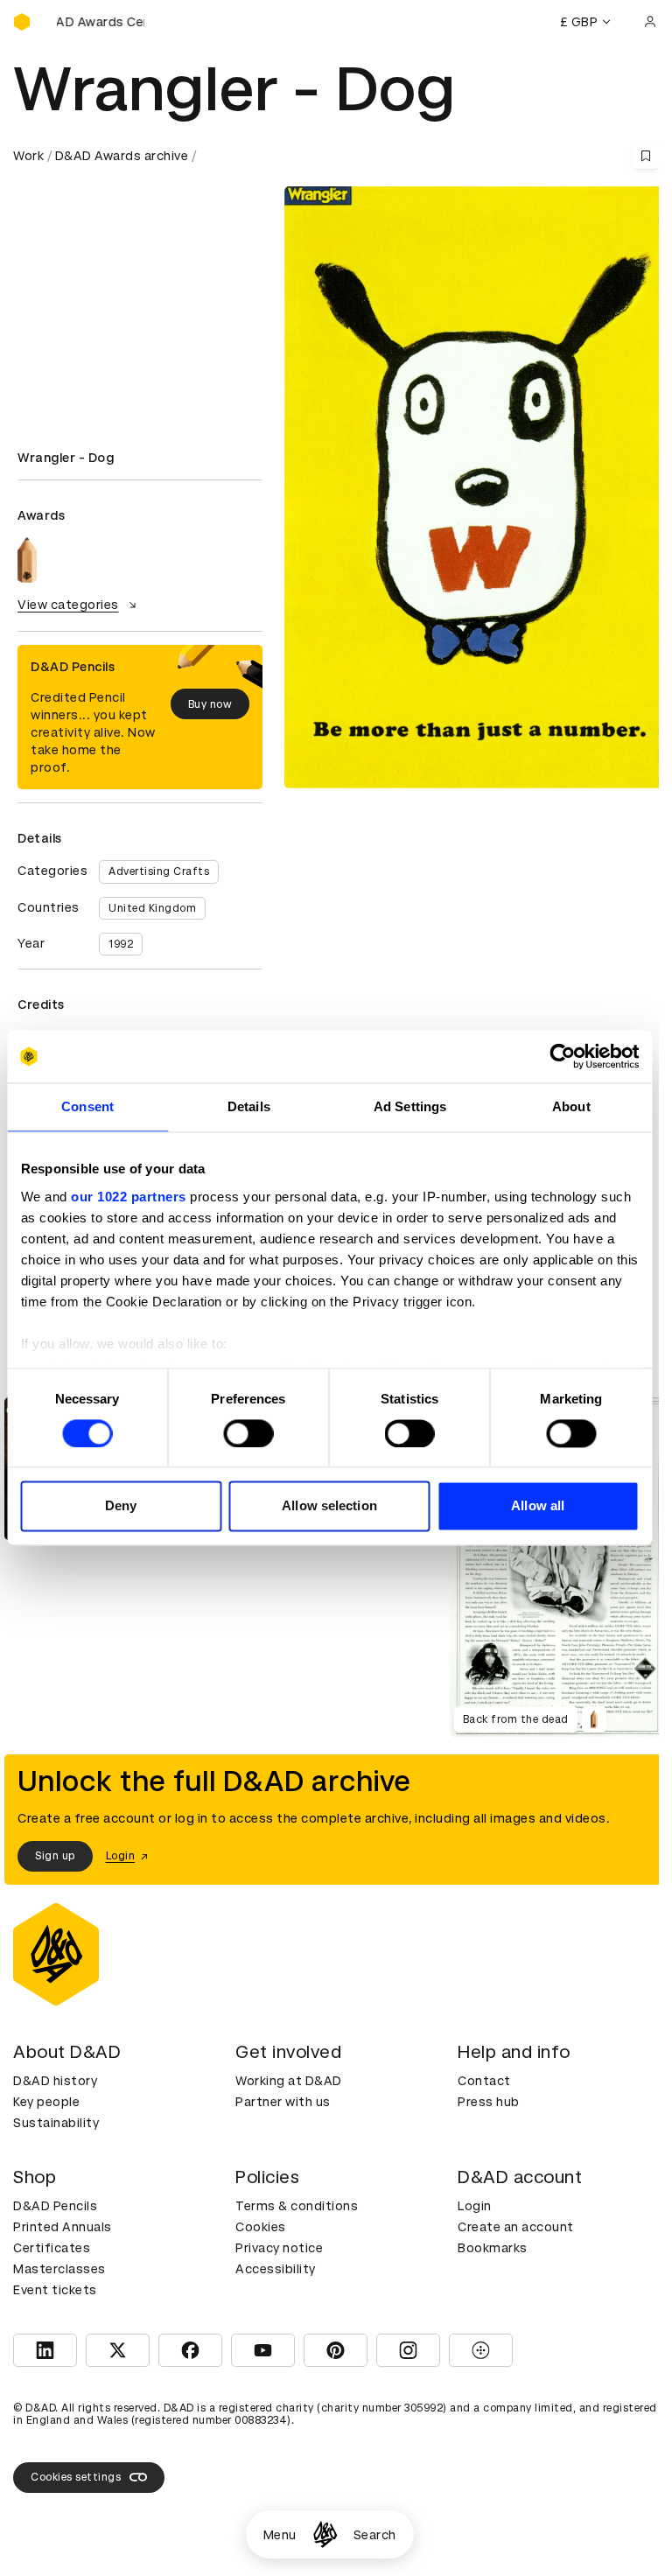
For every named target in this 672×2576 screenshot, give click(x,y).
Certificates (52, 2248)
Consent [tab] (87, 1106)
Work (28, 156)
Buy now (210, 704)
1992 (121, 944)
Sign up (55, 1856)
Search (375, 2535)
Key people (46, 2102)
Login (475, 2206)
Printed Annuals (63, 2227)
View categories (68, 605)
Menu (280, 2535)
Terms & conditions (297, 2206)
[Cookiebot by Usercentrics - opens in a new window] (562, 1056)
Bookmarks (493, 2248)
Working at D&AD (289, 2081)
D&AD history (55, 2081)
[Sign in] (650, 22)
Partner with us (283, 2102)
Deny (121, 1506)
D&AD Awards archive (122, 156)
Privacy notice (279, 2248)
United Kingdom (152, 908)
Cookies (261, 2227)
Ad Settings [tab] (410, 1106)
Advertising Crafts (159, 871)
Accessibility (276, 2269)
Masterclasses (59, 2269)
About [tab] (571, 1106)
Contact (484, 2081)
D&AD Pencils (55, 2206)
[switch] (248, 1433)
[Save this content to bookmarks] (646, 156)
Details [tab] (249, 1106)
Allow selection (329, 1506)
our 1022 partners (129, 1197)
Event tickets (55, 2290)
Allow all (538, 1506)
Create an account (516, 2227)
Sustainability (56, 2123)
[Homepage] (325, 2534)
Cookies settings (76, 2477)
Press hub (489, 2102)
